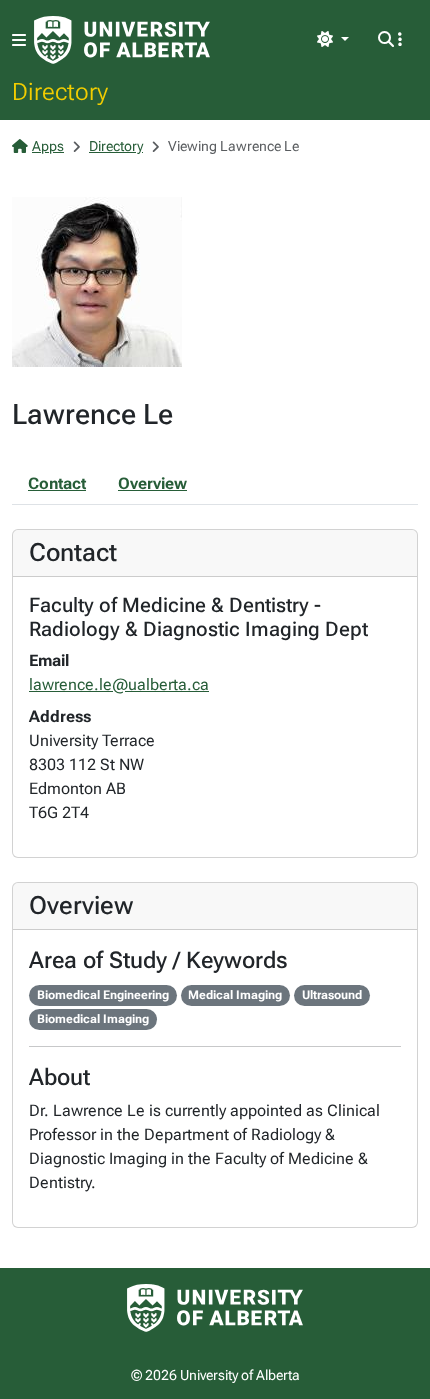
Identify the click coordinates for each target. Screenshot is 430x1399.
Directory (60, 91)
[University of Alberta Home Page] (122, 40)
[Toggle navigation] (19, 40)
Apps (48, 146)
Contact (57, 483)
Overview (152, 483)
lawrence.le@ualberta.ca (119, 684)
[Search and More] (390, 40)
